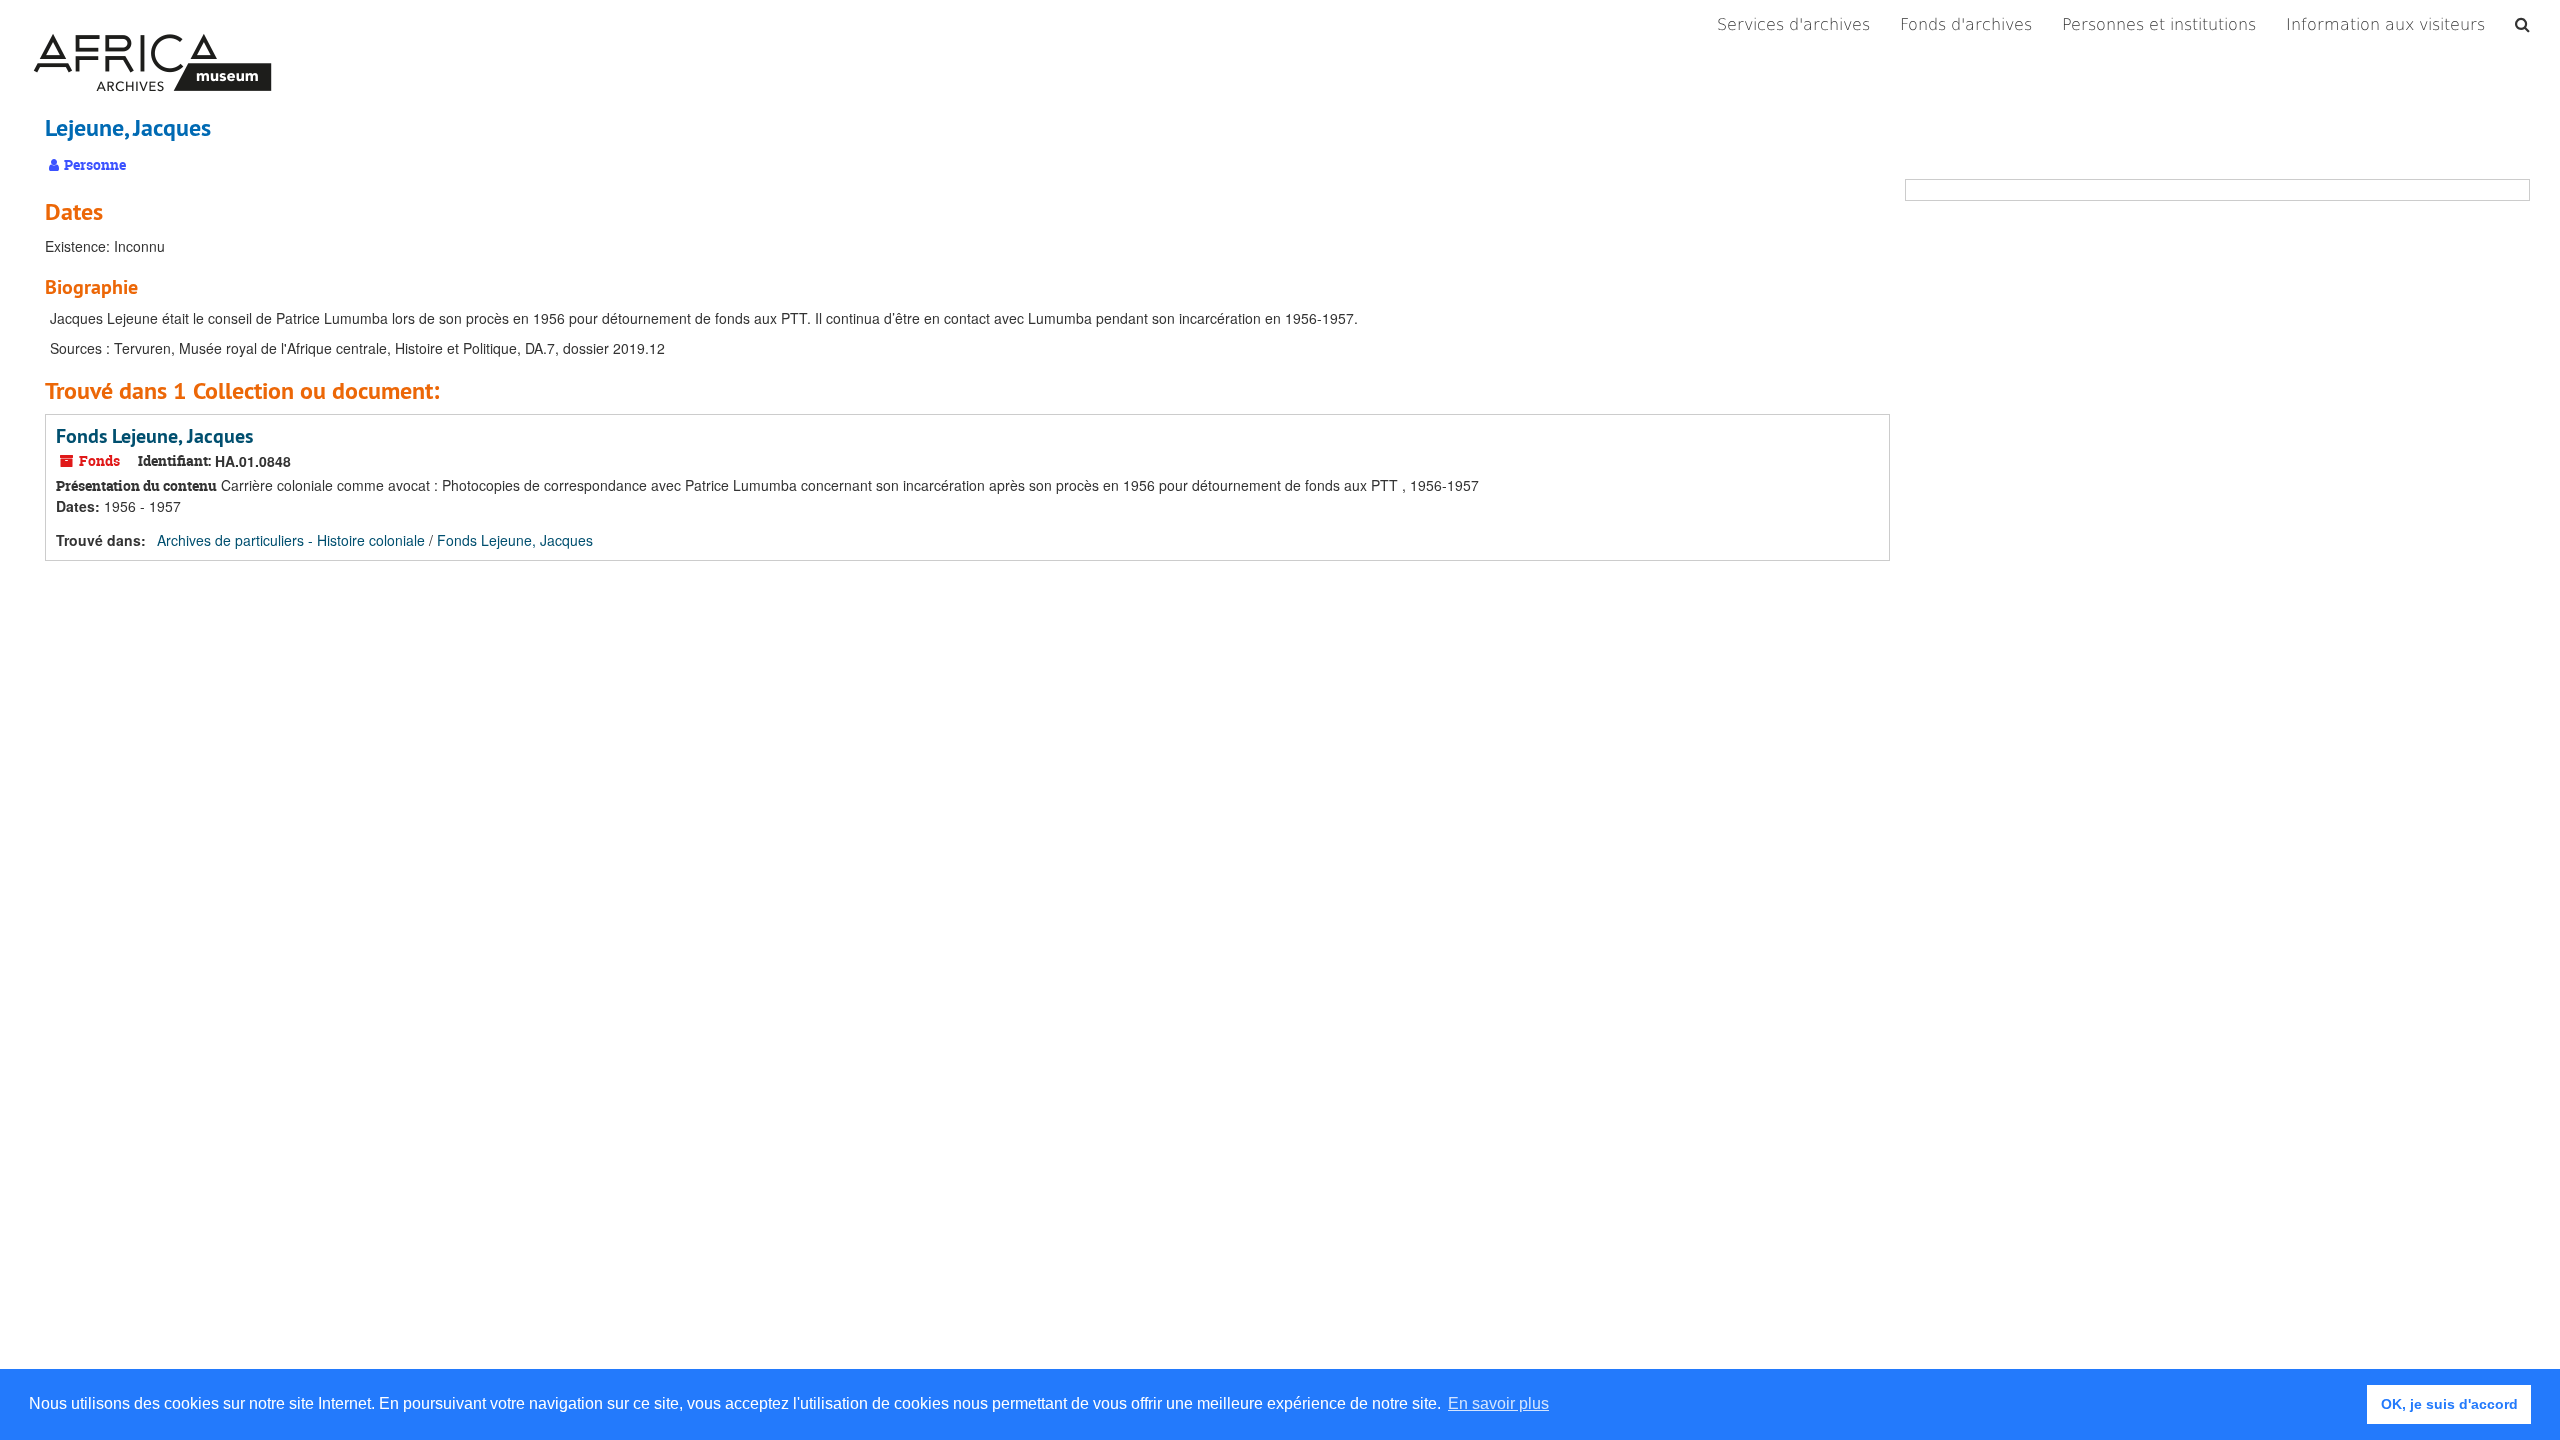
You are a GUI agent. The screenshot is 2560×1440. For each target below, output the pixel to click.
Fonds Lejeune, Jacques (154, 436)
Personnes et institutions (2159, 24)
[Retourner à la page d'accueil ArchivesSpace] (152, 25)
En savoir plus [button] (1498, 1403)
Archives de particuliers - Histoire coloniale (291, 540)
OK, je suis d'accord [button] (2449, 1404)
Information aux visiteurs (2385, 24)
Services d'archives (1793, 24)
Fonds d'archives (1966, 24)
